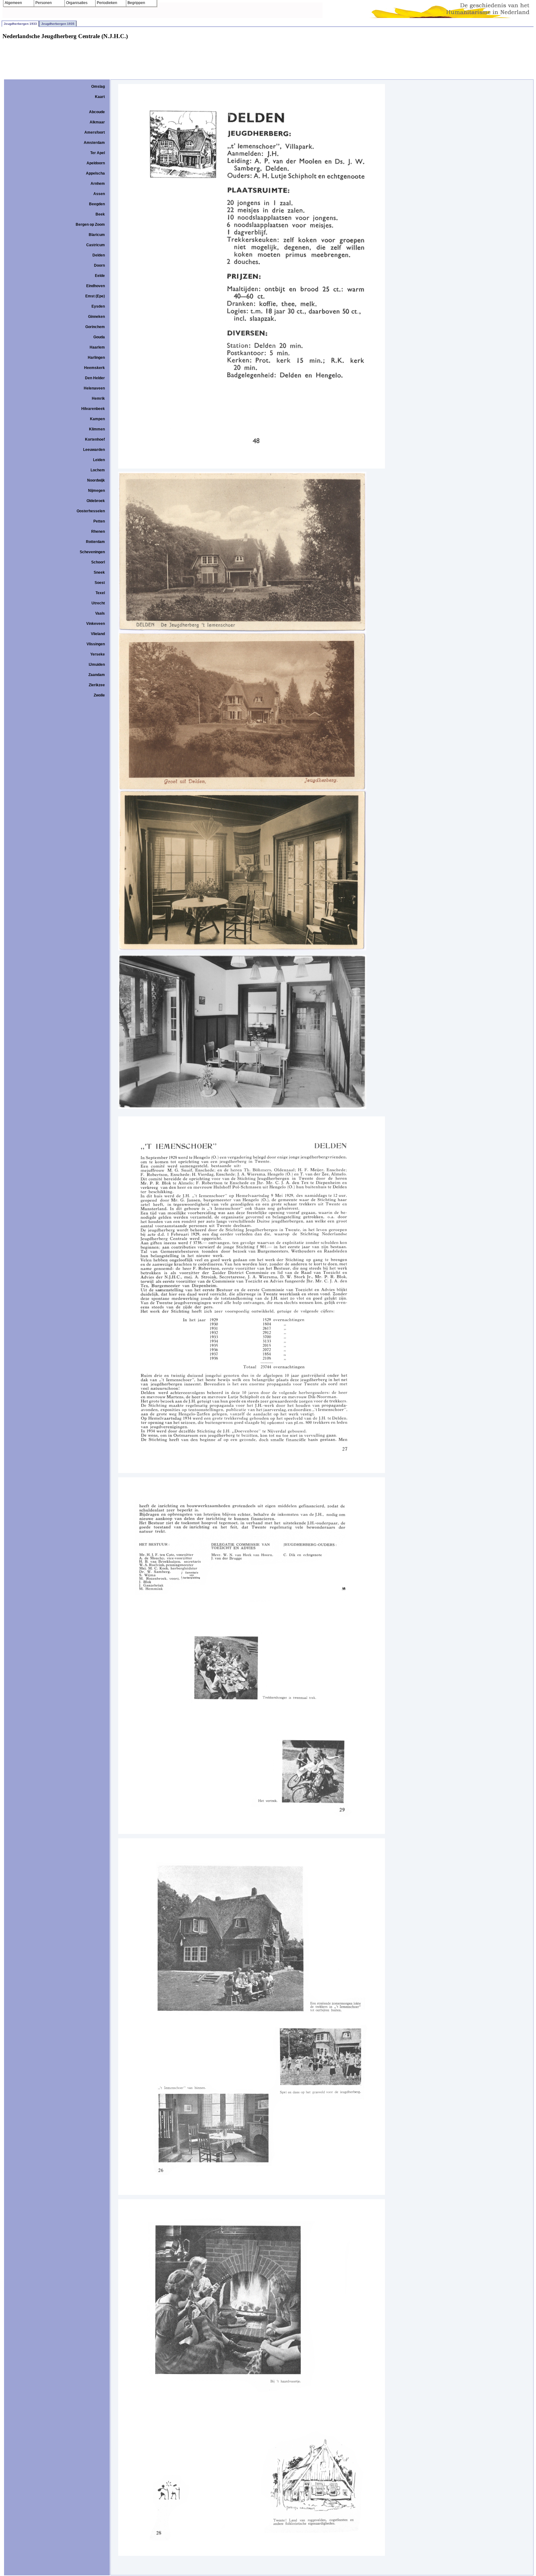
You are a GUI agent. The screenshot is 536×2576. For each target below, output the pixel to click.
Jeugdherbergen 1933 (20, 24)
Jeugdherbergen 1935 (58, 24)
